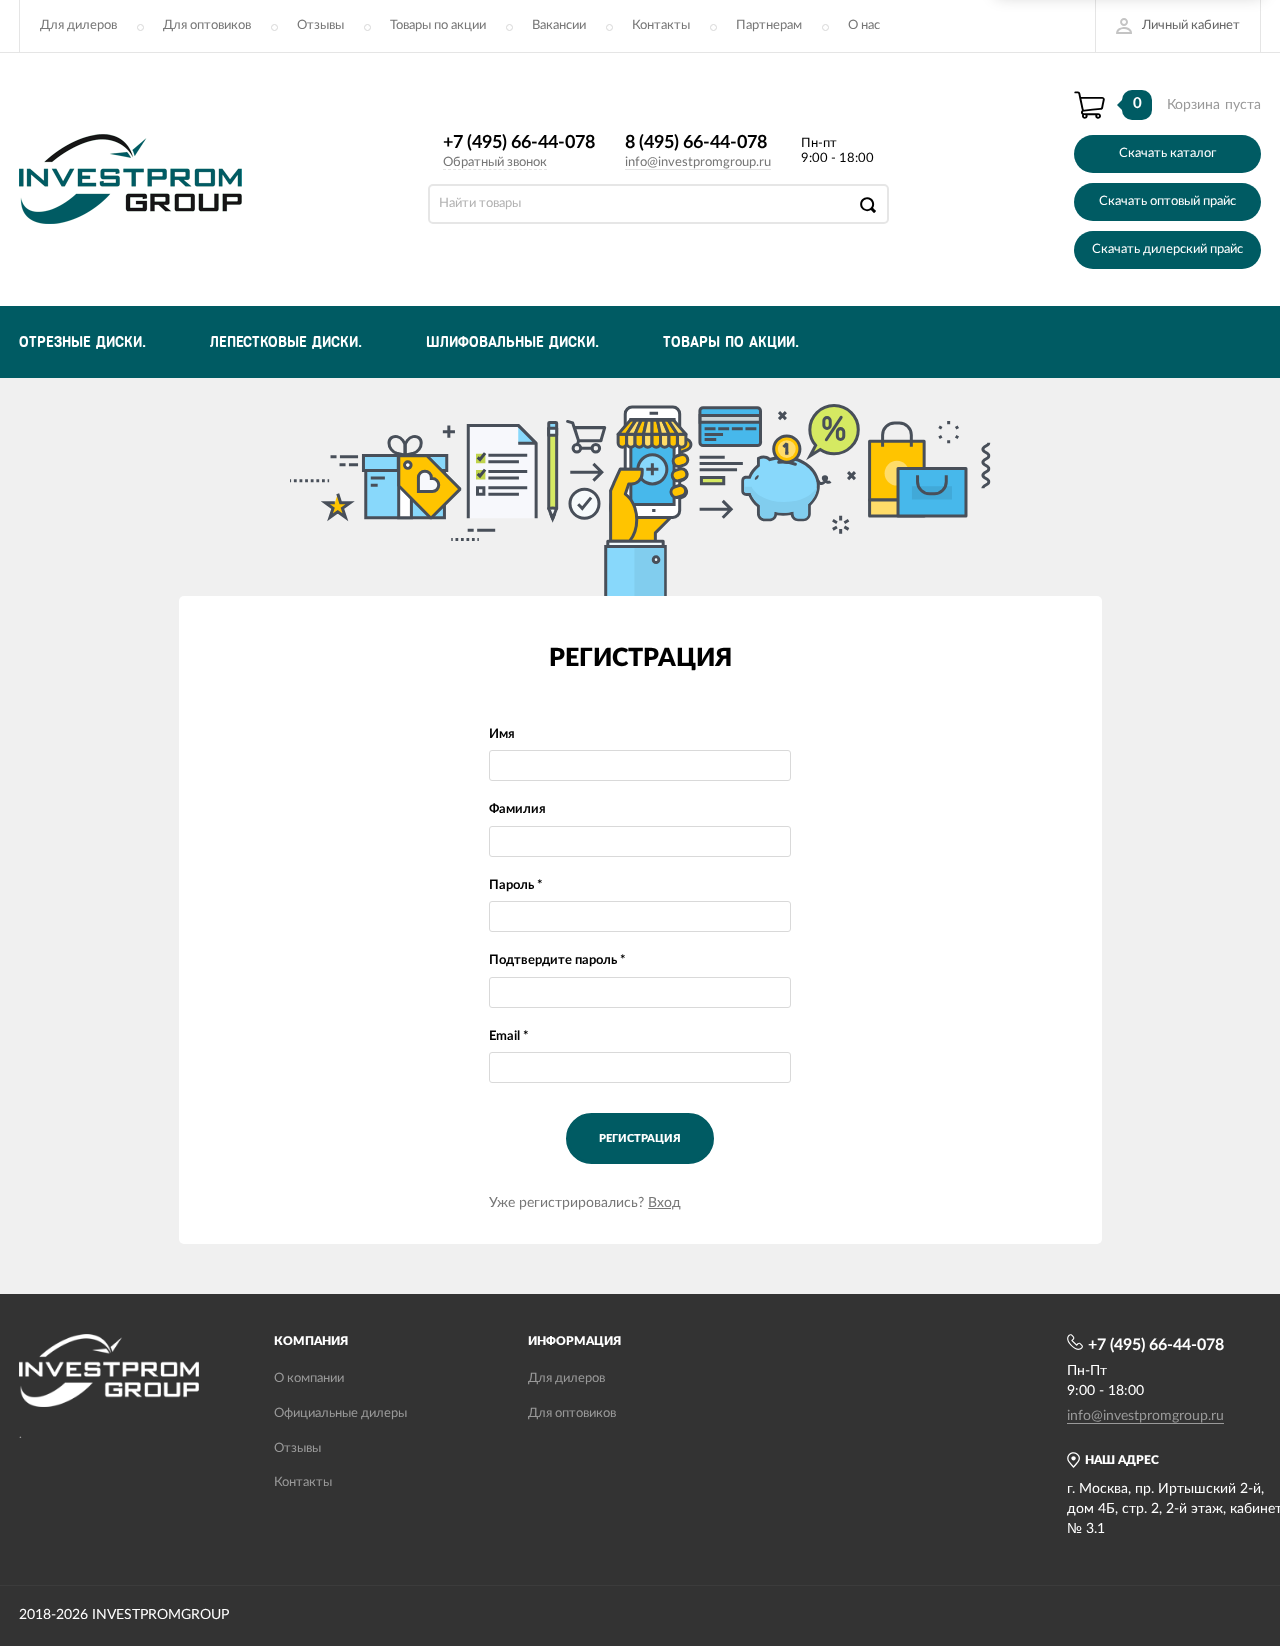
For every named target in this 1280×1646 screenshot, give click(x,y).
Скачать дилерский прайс (1167, 249)
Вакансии (559, 25)
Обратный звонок (495, 162)
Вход (664, 1203)
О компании (309, 1378)
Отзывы (320, 25)
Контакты (661, 25)
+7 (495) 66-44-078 (519, 143)
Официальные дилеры (340, 1413)
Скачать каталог (1167, 153)
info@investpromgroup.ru (698, 162)
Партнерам (769, 25)
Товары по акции (438, 25)
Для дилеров (78, 25)
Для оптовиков (207, 25)
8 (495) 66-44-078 (696, 143)
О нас (864, 25)
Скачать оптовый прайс (1167, 201)
